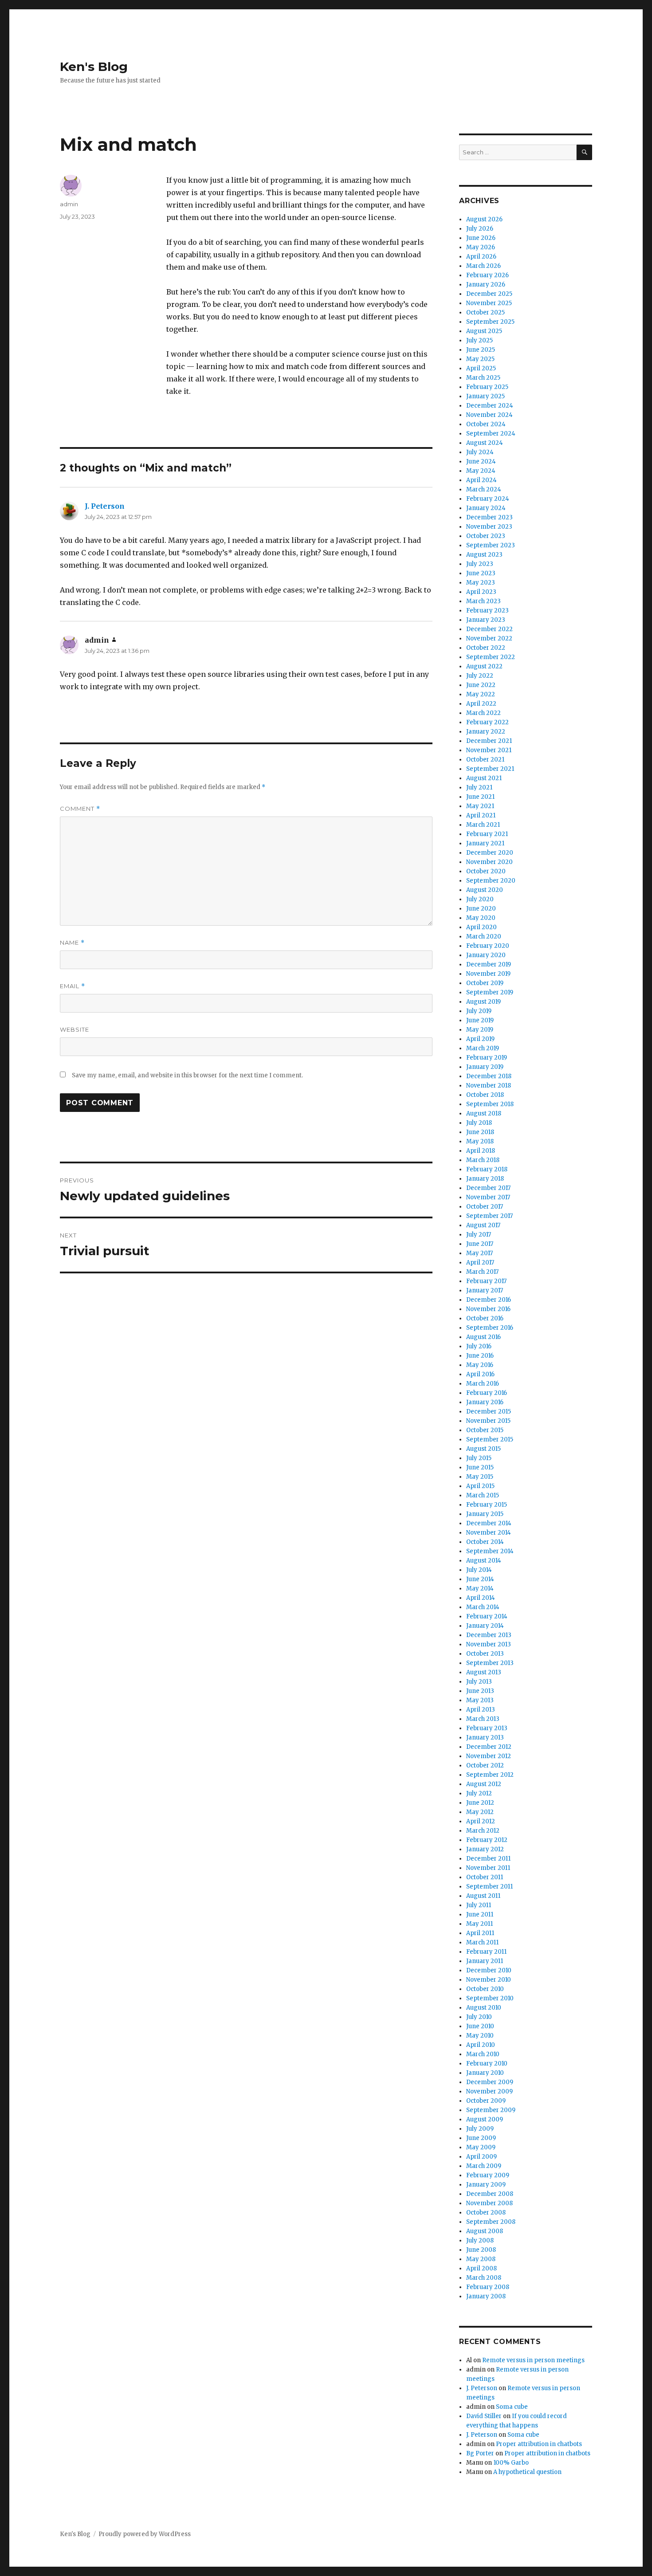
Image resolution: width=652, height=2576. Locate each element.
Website (75, 1029)
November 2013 (489, 1644)
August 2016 (483, 1337)
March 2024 (484, 489)
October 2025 (485, 312)
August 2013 (484, 1672)
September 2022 (491, 657)
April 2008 (481, 2268)
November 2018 (489, 1086)
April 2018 (481, 1151)
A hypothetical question (527, 2472)
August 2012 (484, 1784)
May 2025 (480, 359)
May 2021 (480, 806)
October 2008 (486, 2213)
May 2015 (480, 1477)
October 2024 (486, 424)
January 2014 (485, 1626)
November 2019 (488, 974)
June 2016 (480, 1356)
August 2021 (484, 778)
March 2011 (482, 1942)
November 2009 (489, 2091)
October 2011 (485, 1877)
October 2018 (485, 1095)
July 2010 (479, 2017)
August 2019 (483, 1002)
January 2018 (485, 1179)
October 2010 (485, 1989)
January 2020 (486, 955)
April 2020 (481, 927)
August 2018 (484, 1113)
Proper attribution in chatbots (539, 2444)
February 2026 (487, 275)
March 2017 (482, 1272)
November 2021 (489, 750)
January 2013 (485, 1738)
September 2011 (489, 1887)
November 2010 (489, 1980)
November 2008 (489, 2203)
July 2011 (479, 1905)
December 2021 (489, 741)
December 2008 (490, 2194)
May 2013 (480, 1700)
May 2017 (479, 1253)
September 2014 (490, 1551)
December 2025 (489, 294)
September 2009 (491, 2110)
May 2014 (480, 1588)
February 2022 (487, 722)
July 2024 (480, 452)
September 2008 (491, 2222)
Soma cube (512, 2407)
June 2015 (480, 1467)
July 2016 (479, 1346)
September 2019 (490, 992)
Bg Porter (480, 2453)
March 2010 (483, 2054)
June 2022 (481, 685)
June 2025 (481, 350)
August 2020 (485, 890)
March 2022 (483, 713)
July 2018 (479, 1123)
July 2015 (479, 1458)
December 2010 (489, 1970)
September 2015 (490, 1439)
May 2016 (480, 1365)
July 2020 (480, 899)
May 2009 (481, 2147)
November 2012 (489, 1756)
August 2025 (484, 331)
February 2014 (487, 1616)
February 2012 (487, 1840)
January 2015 (485, 1514)
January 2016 (485, 1402)
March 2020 (484, 937)
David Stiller (484, 2416)
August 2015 (483, 1449)
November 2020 (489, 862)
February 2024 (488, 499)
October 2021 (485, 760)
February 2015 (487, 1505)
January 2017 (485, 1290)
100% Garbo (511, 2463)
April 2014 (481, 1598)
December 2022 (489, 629)
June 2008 (481, 2250)
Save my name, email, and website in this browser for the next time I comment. (187, 1075)
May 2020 (481, 918)
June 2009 (481, 2138)
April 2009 (481, 2157)
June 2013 (480, 1691)
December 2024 (490, 406)
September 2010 (490, 1998)
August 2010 (484, 2008)
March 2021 (483, 825)
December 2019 (489, 964)
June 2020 (481, 909)
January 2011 (485, 1961)
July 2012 (479, 1793)
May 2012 (480, 1812)
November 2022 (489, 638)
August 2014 (484, 1561)
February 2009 (488, 2175)
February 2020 (488, 946)
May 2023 (481, 583)
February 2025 (487, 387)
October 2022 (486, 648)
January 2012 (485, 1849)
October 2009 (486, 2101)
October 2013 (485, 1654)
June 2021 (480, 797)
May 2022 (481, 694)
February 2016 (487, 1393)
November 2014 (489, 1533)
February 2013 (487, 1728)
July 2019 (479, 1011)
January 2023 (486, 620)
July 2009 (480, 2129)
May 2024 (481, 471)
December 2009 (490, 2082)
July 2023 (480, 564)
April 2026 (481, 257)
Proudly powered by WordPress (145, 2534)
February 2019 (487, 1058)
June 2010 (480, 2026)
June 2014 (480, 1579)
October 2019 (485, 983)
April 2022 (481, 704)
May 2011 (479, 1924)
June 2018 (480, 1132)
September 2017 (489, 1216)
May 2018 (480, 1141)
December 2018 (489, 1076)
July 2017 (479, 1235)
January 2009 (486, 2185)
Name (72, 943)
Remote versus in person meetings (533, 2360)
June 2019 (480, 1020)
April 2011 (480, 1933)
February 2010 (487, 2064)
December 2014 (489, 1523)
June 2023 (481, 573)
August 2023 (484, 555)
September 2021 (490, 769)
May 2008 (481, 2259)
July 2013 (479, 1682)
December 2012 (489, 1747)
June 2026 (481, 238)
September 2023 (491, 545)
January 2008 (486, 2296)
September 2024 (491, 434)
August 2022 (484, 666)
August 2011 (483, 1896)
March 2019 (483, 1048)
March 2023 (483, 601)
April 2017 (480, 1262)
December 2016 (489, 1300)
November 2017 (488, 1197)
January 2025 (485, 396)
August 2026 (484, 219)
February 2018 (487, 1169)
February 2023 (487, 611)
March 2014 (483, 1607)
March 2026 (483, 266)
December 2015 (489, 1412)
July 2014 (479, 1570)
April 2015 (480, 1486)
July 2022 (480, 676)
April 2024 (481, 480)
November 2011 (488, 1868)
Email (73, 986)
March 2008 (484, 2278)
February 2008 (488, 2287)
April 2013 (481, 1710)
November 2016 (488, 1309)
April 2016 (480, 1374)
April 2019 (480, 1039)
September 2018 (490, 1104)
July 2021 (479, 787)
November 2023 (489, 527)
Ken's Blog (94, 67)
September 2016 (490, 1328)
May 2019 (480, 1030)
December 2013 (489, 1635)
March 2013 (483, 1719)
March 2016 (483, 1384)
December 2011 (488, 1859)
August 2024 (485, 443)
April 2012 (481, 1821)
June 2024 (481, 461)
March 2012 (483, 1831)
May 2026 (481, 247)
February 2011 (486, 1952)
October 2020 (486, 871)
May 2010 (480, 2036)
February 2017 (486, 1281)
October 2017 (485, 1207)
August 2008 (485, 2231)
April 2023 (481, 592)
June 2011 (480, 1914)
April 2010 (481, 2045)
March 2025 (483, 378)
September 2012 (490, 1775)
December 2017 (488, 1188)
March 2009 (484, 2166)
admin (69, 204)
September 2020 (491, 881)
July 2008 (480, 2240)
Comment (80, 809)
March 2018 (483, 1160)
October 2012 (485, 1765)
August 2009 (485, 2119)
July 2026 (480, 229)
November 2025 (489, 303)
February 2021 (487, 834)
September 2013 (490, 1663)
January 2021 (485, 843)
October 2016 (485, 1318)
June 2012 (480, 1803)
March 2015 (483, 1495)
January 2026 (486, 285)
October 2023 (486, 536)
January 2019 (485, 1067)
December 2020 (490, 853)
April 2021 (481, 815)
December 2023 (489, 517)
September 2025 (490, 322)
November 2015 (488, 1421)
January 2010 (485, 2073)
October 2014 (485, 1542)
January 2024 (486, 508)
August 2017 (483, 1225)
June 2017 (480, 1244)
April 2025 (481, 368)
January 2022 (486, 732)
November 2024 (489, 415)
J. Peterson (105, 506)
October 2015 (485, 1430)
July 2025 (479, 340)
